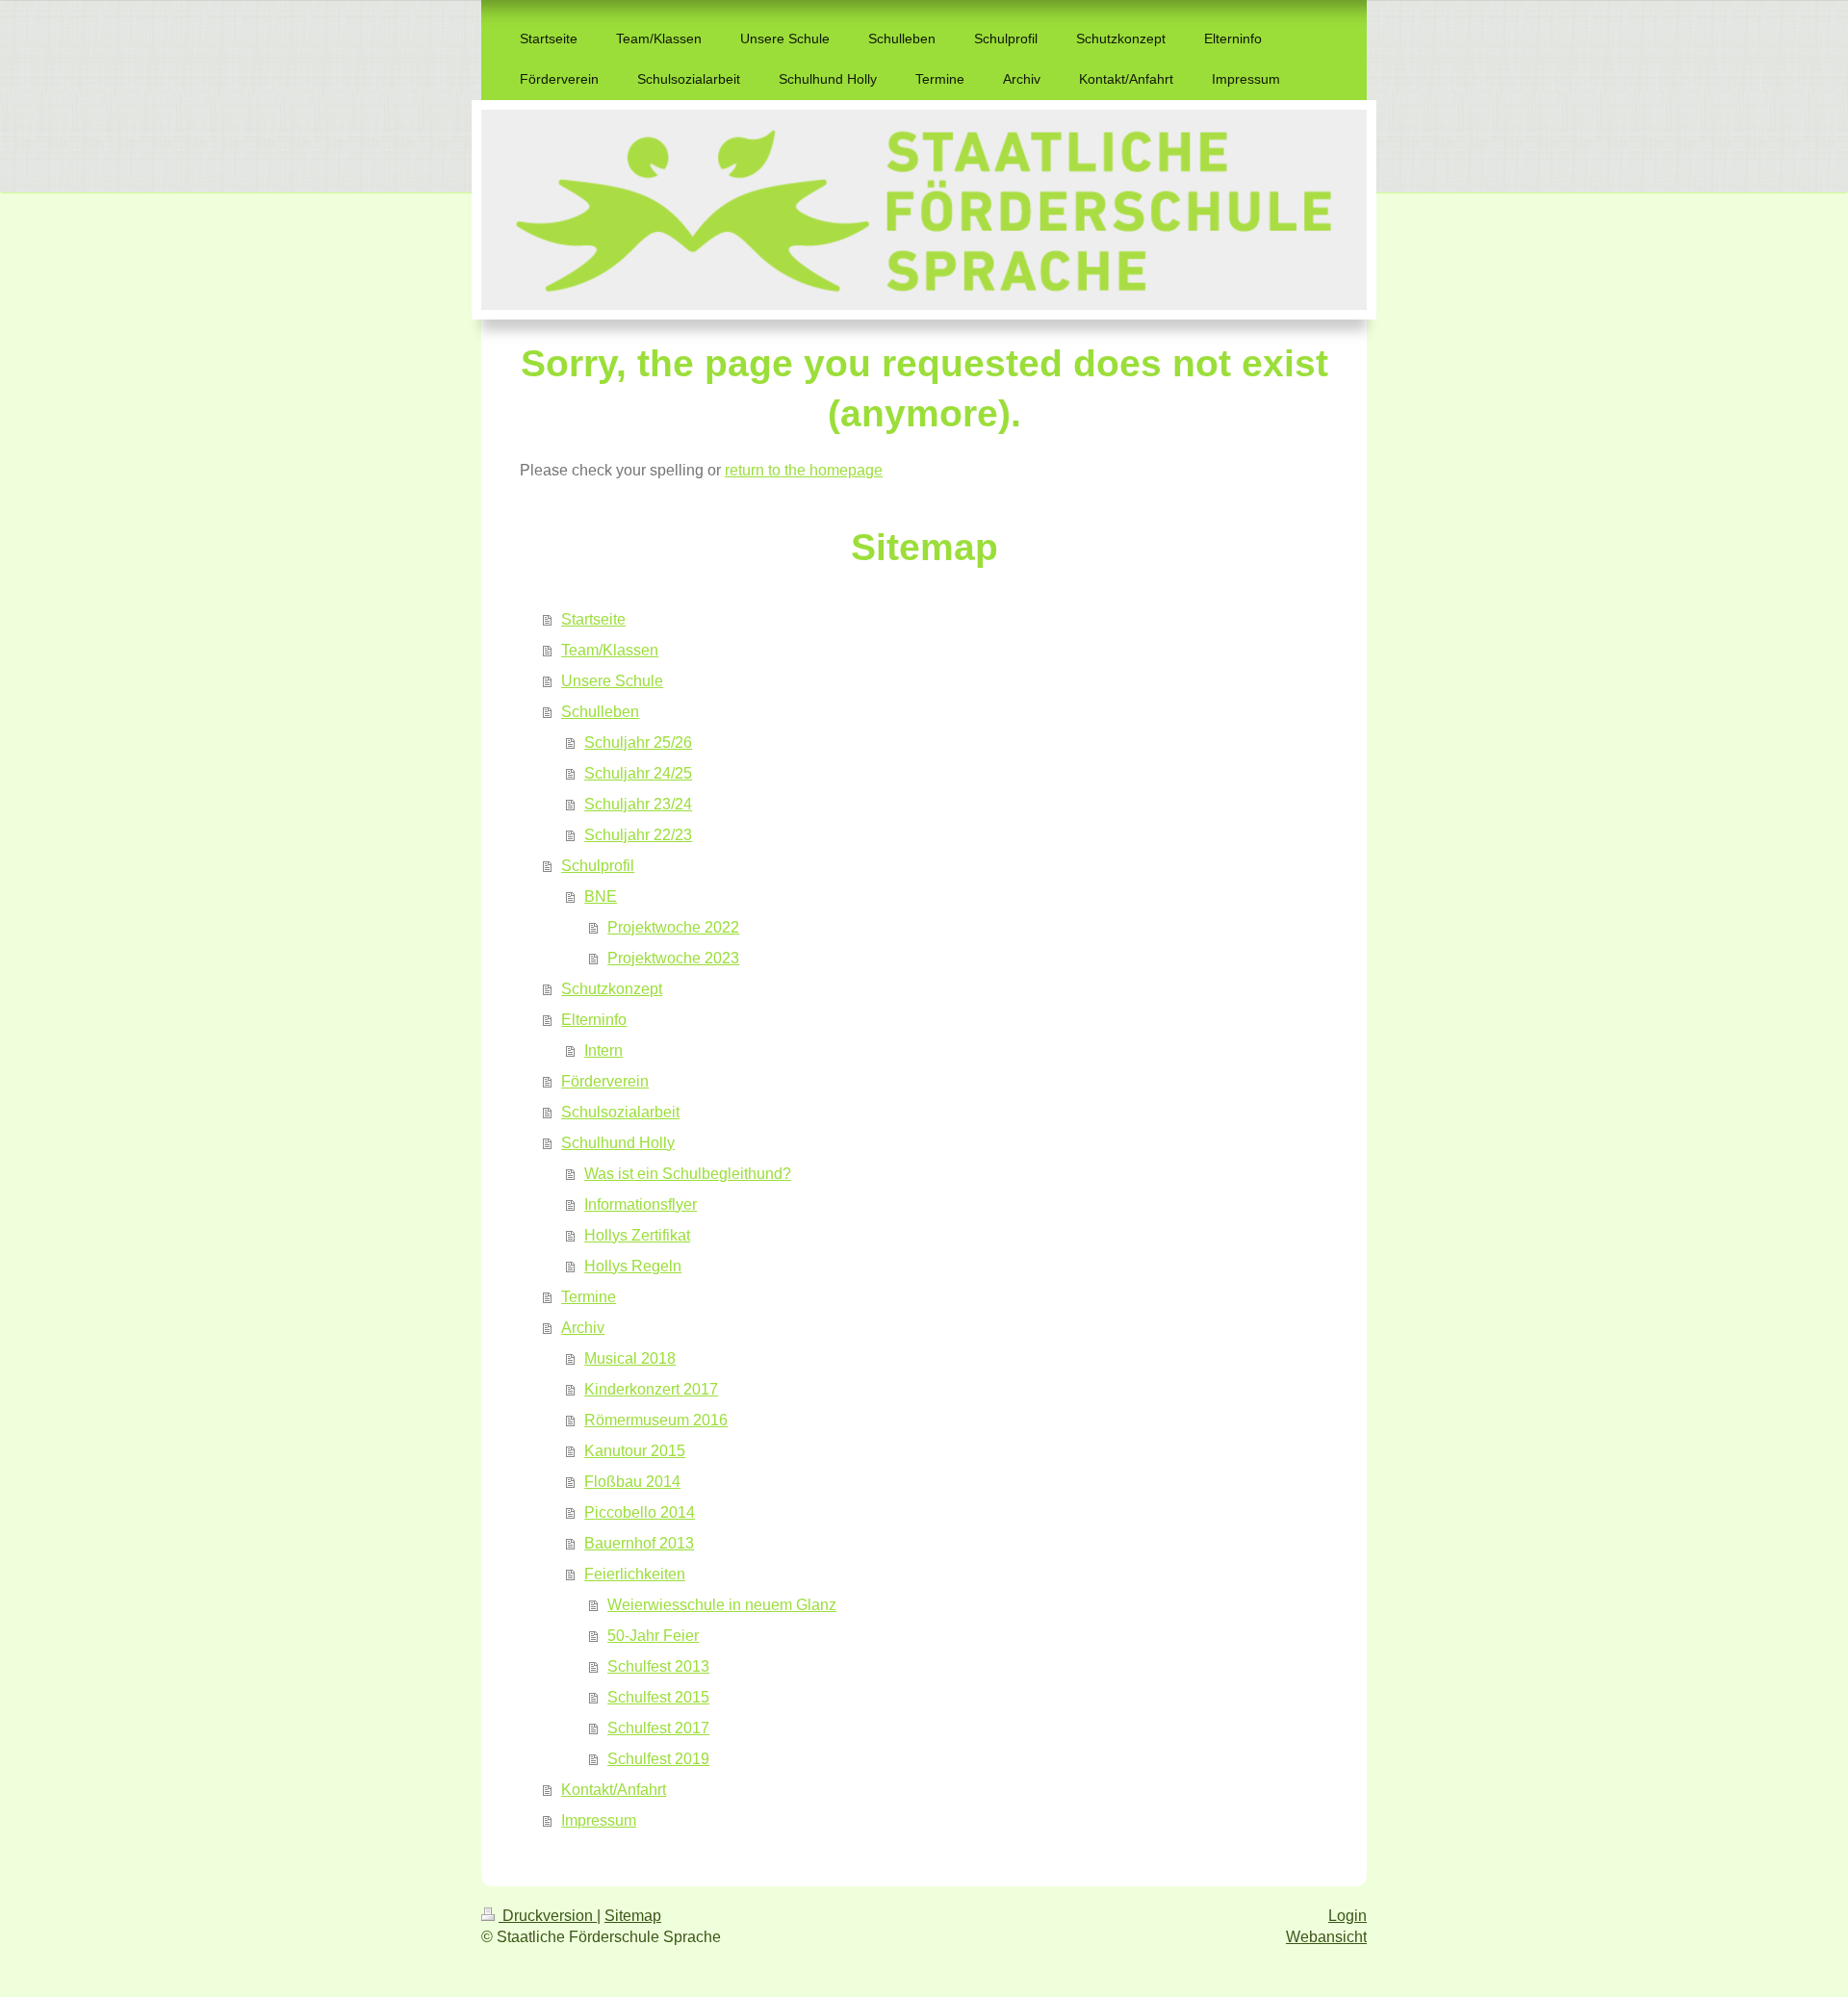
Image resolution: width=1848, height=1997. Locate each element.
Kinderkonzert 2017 (651, 1389)
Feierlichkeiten (635, 1574)
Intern (603, 1050)
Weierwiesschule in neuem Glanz (722, 1605)
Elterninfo (594, 1020)
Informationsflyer (641, 1204)
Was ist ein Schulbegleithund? (688, 1174)
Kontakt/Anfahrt (614, 1790)
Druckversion (548, 1916)
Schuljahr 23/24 (638, 804)
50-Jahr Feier (653, 1636)
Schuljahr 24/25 (638, 773)
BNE (601, 896)
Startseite (593, 619)
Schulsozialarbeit (620, 1112)
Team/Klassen (610, 650)
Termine (589, 1297)
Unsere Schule (612, 681)
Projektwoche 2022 (673, 927)
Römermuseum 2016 (656, 1420)
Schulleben (600, 712)
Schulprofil (598, 866)
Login (1347, 1916)
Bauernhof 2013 (639, 1543)
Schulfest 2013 (658, 1666)
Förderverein (605, 1081)
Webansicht (1326, 1937)
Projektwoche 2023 (673, 958)
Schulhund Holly (618, 1143)
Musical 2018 (630, 1358)
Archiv (583, 1328)
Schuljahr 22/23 (638, 835)
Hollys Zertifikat (637, 1235)
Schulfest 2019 (658, 1759)
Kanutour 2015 (635, 1451)
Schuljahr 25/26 (638, 742)
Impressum (599, 1820)
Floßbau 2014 (632, 1482)
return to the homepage (804, 470)
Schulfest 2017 (658, 1728)
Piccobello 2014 (640, 1512)
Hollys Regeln (633, 1266)
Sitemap (633, 1916)
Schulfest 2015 (658, 1697)
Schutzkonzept (612, 989)
